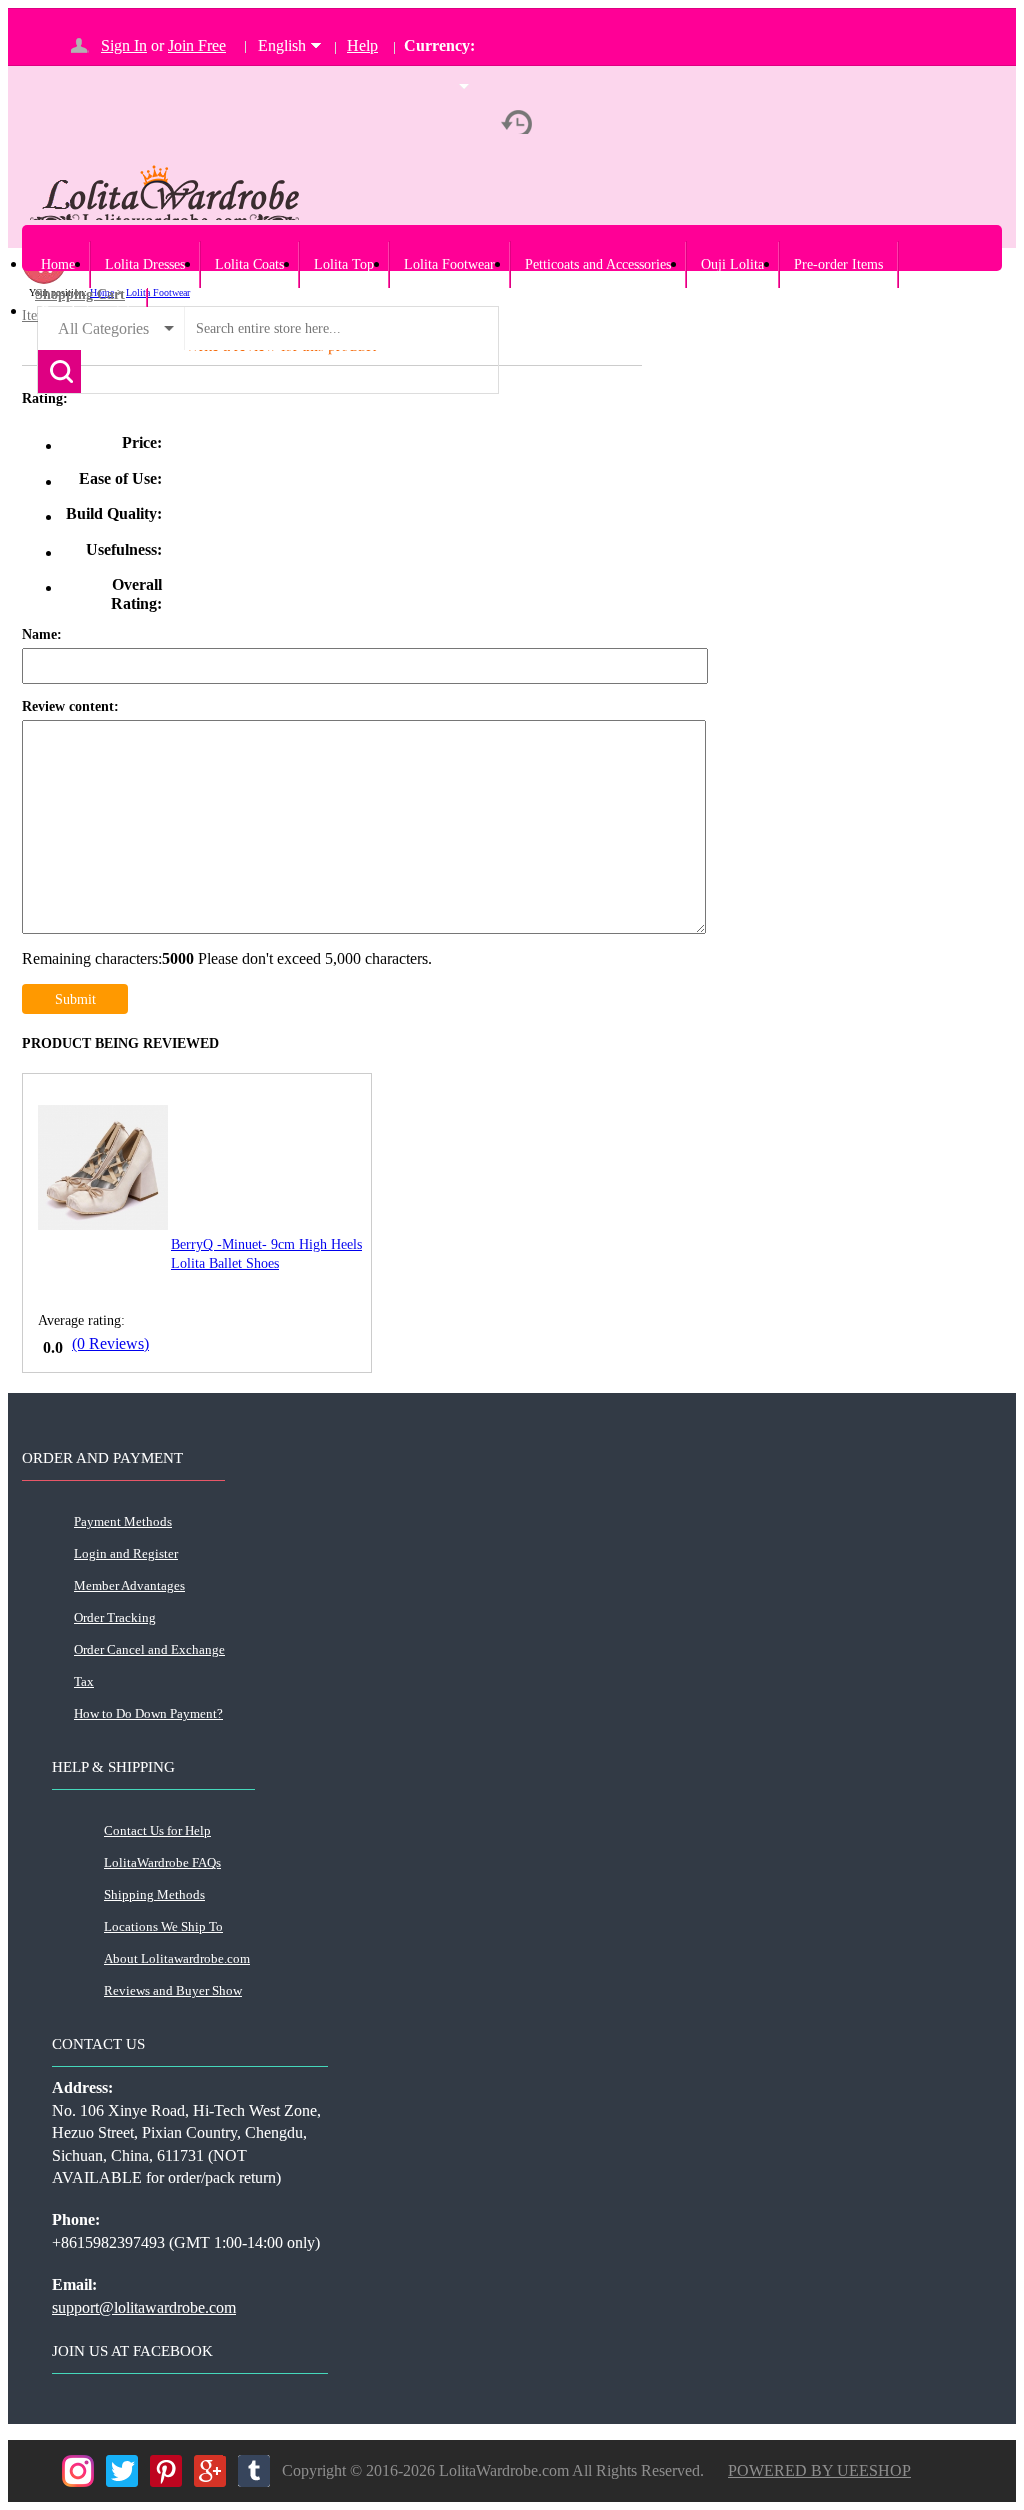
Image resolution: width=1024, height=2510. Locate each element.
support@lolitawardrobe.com (144, 2307)
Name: (42, 634)
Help (362, 45)
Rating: (45, 398)
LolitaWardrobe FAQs (162, 1862)
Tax (84, 1681)
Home (58, 264)
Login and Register (126, 1553)
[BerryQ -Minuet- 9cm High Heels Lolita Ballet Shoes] (103, 1224)
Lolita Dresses (145, 264)
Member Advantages (129, 1585)
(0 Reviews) (110, 1343)
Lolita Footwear (449, 264)
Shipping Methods (154, 1894)
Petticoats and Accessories (598, 264)
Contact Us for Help (157, 1830)
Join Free (197, 45)
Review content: (70, 706)
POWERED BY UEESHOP (819, 2470)
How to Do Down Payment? (148, 1713)
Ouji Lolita (732, 264)
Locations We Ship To (163, 1926)
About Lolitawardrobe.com (177, 1958)
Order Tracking (115, 1617)
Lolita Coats (249, 264)
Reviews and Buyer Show (173, 1990)
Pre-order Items (838, 264)
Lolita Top (344, 264)
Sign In (124, 45)
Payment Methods (123, 1521)
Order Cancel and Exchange (149, 1649)
